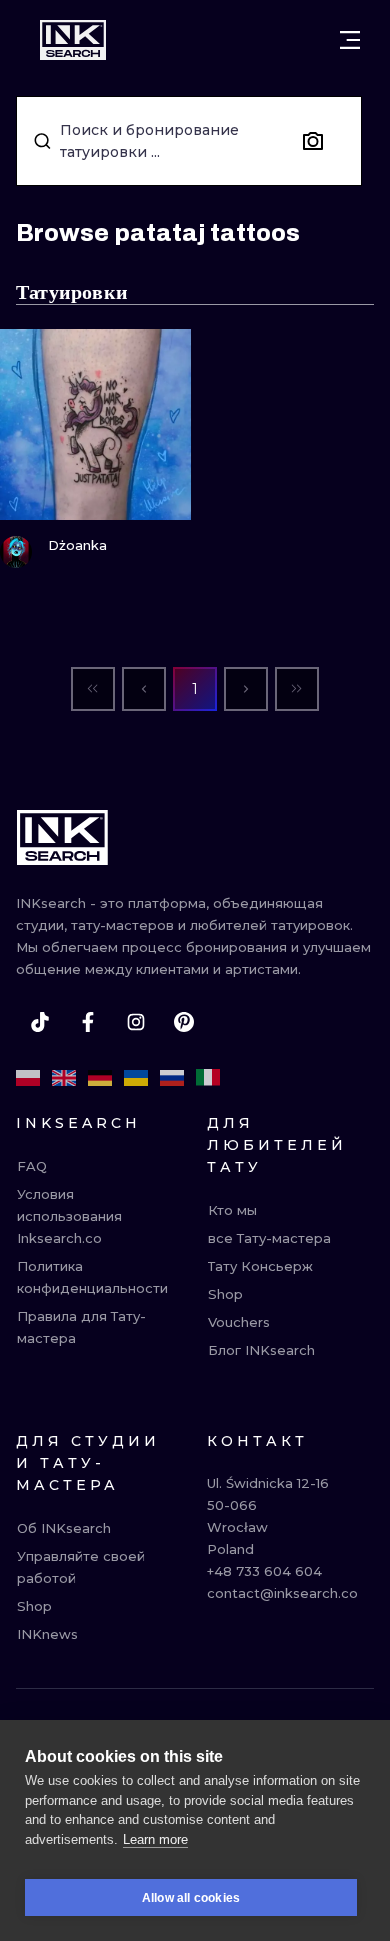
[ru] (172, 1078)
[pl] (28, 1078)
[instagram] (136, 1022)
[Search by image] (313, 141)
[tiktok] (40, 1022)
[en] (64, 1078)
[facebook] (88, 1022)
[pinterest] (184, 1022)
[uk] (136, 1078)
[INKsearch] (73, 40)
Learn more (155, 1839)
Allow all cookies (191, 1898)
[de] (100, 1078)
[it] (208, 1078)
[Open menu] (350, 40)
